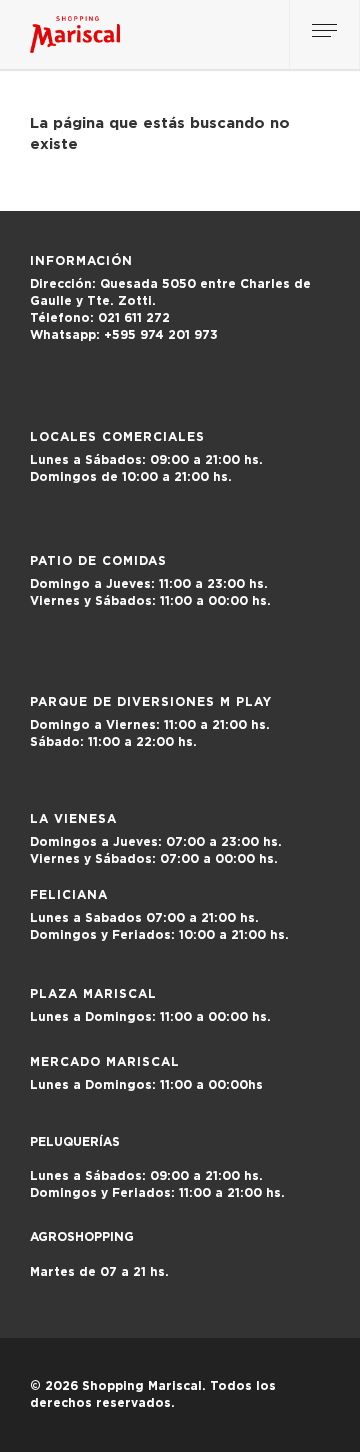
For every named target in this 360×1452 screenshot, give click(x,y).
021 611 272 (100, 318)
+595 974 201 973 (134, 335)
